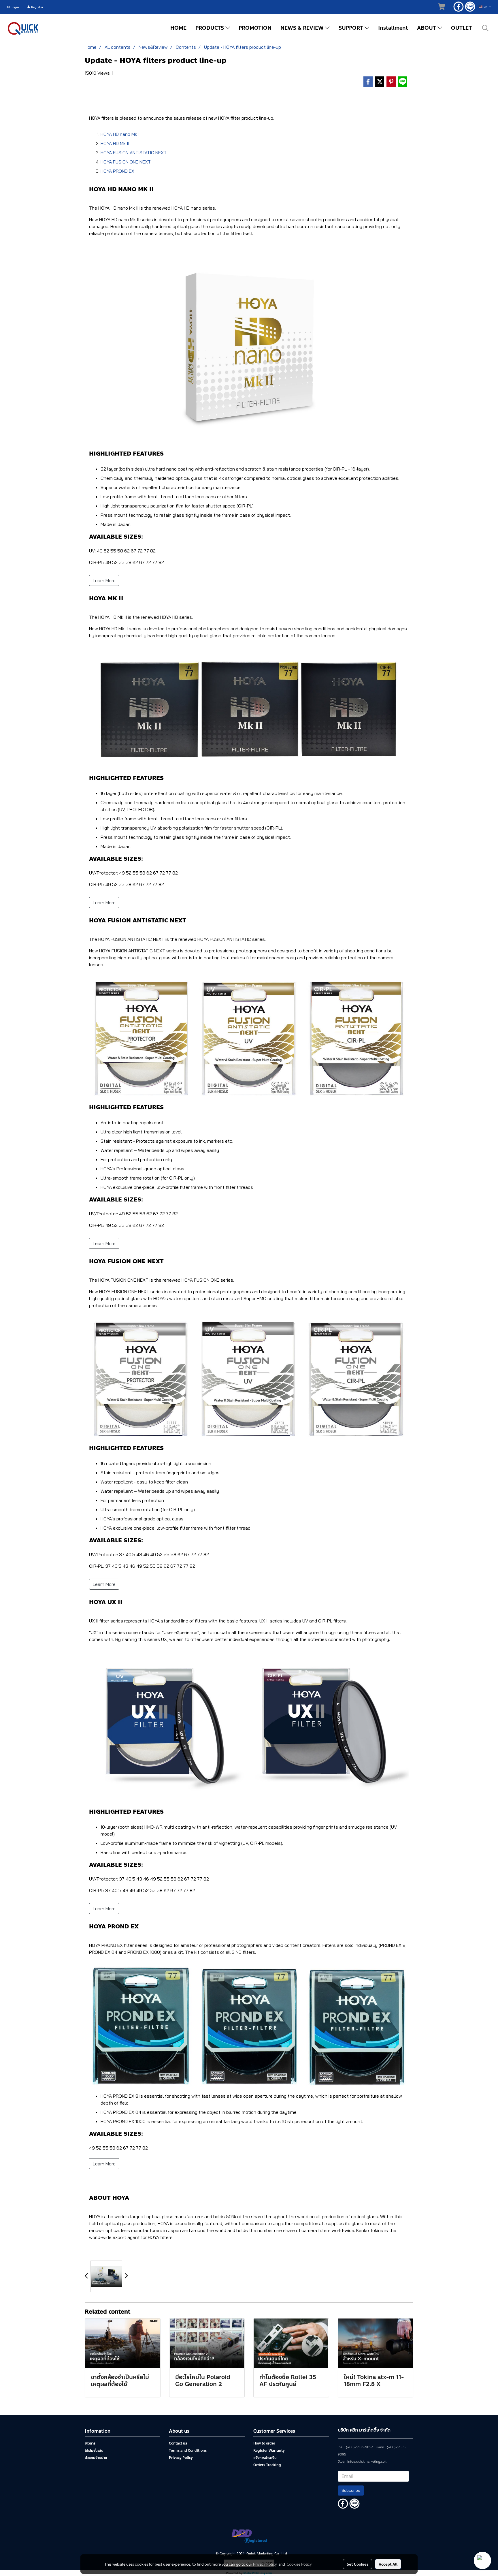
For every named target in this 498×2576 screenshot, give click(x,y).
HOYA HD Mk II (115, 143)
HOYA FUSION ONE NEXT (126, 162)
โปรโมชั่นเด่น (94, 2451)
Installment (393, 28)
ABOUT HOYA (109, 2198)
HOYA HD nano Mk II (121, 134)
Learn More (104, 580)
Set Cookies (358, 2564)
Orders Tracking (267, 2465)
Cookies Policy (299, 2564)
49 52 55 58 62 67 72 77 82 (118, 2148)
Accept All (388, 2564)
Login (14, 7)
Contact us (178, 2443)
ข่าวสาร (90, 2443)
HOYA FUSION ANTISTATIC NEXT (134, 153)
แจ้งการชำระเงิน (265, 2458)
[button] (485, 28)
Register (37, 7)
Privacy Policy (181, 2458)
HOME (178, 28)
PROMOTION (255, 28)
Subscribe (351, 2490)
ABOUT (427, 28)
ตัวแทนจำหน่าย (96, 2458)
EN (486, 7)
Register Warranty (269, 2451)
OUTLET (461, 28)
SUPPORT (352, 28)
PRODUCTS (210, 28)
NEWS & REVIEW (303, 28)
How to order (264, 2443)
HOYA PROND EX (117, 171)
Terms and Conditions (188, 2451)
